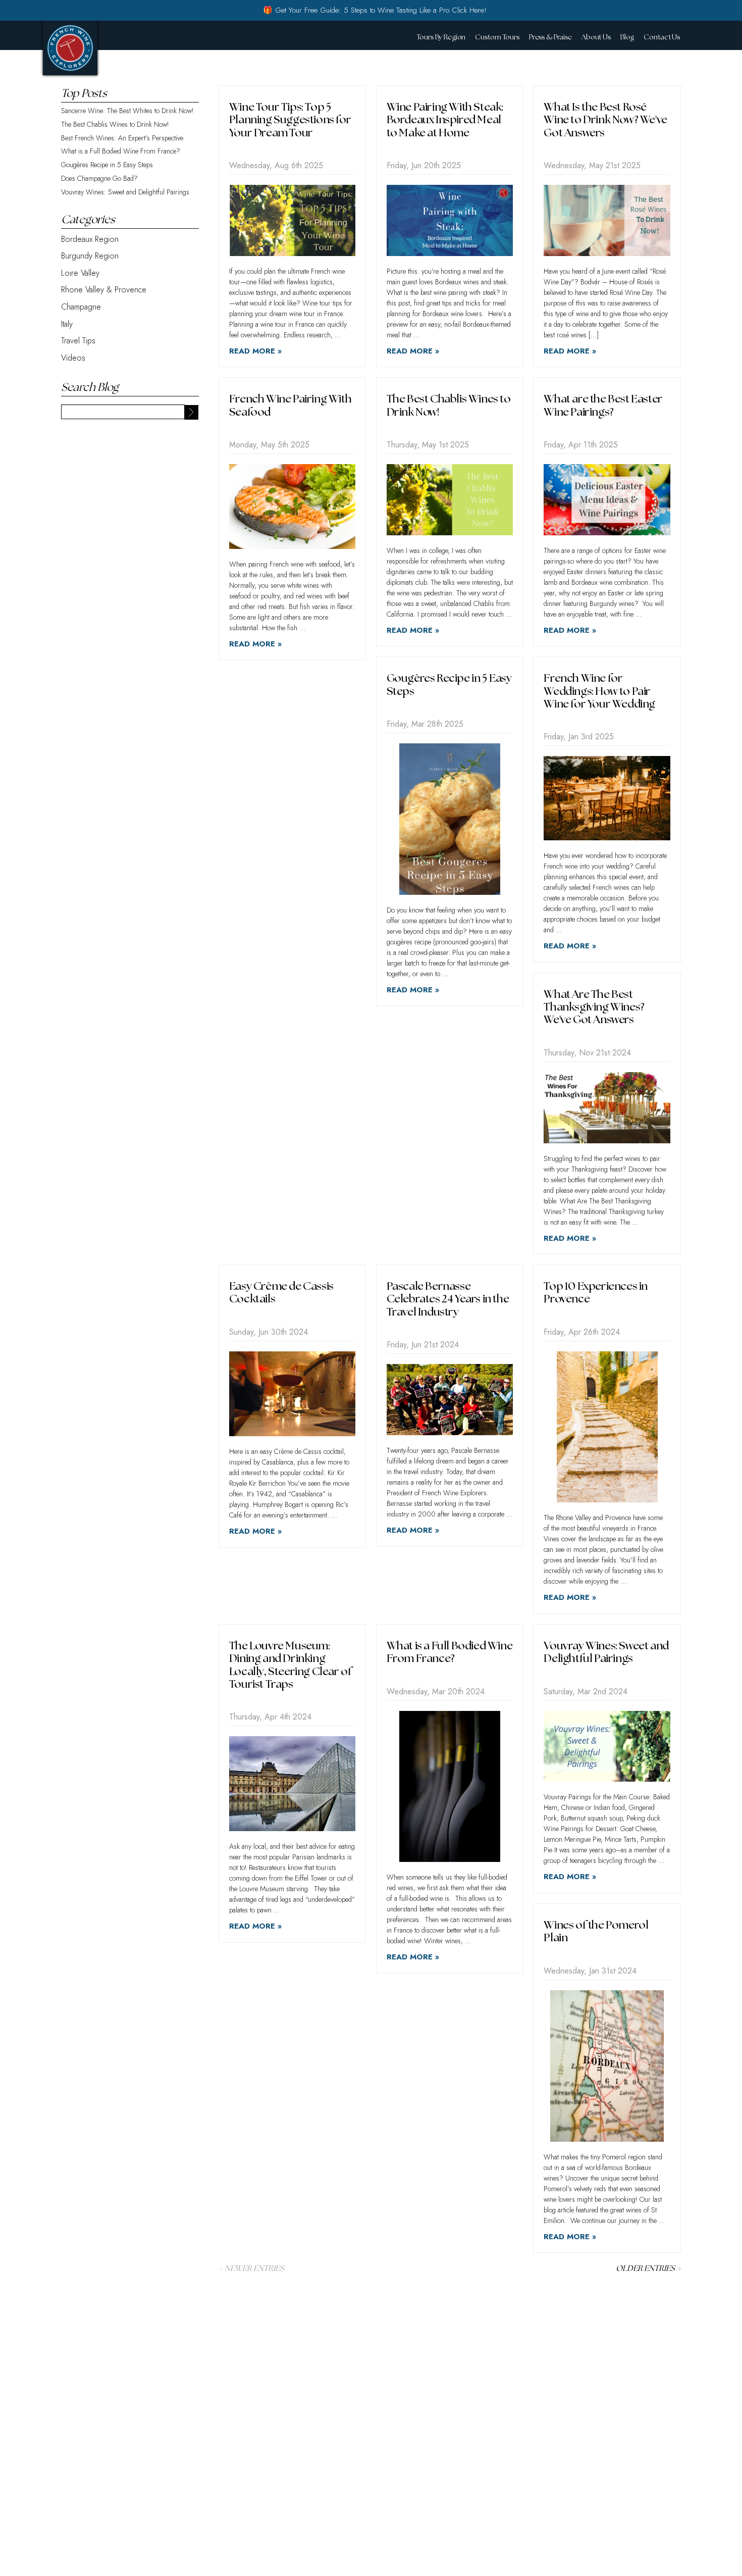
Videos (73, 358)
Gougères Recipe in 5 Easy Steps (107, 165)
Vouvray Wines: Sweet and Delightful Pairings (125, 192)
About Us (596, 37)
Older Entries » (648, 2269)
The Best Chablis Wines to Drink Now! (115, 124)
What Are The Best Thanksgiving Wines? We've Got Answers (594, 1007)
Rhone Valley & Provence (104, 290)
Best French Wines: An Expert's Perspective (122, 138)
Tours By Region (441, 37)
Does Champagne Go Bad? (99, 179)
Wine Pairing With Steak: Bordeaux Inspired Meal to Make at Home (445, 120)
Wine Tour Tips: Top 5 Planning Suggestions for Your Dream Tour (290, 120)
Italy (67, 324)
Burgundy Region (90, 256)
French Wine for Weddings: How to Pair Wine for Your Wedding (599, 691)
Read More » (255, 351)
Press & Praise (550, 37)
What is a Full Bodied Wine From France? (121, 151)
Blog (627, 37)
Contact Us (662, 37)
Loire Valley (80, 273)
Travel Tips (78, 341)
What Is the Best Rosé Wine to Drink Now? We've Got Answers (605, 120)
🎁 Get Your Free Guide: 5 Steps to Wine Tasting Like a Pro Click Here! (375, 10)
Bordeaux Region (90, 239)
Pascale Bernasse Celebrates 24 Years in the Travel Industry (448, 1299)
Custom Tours (497, 37)
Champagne (81, 307)
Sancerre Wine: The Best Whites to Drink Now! (127, 111)
